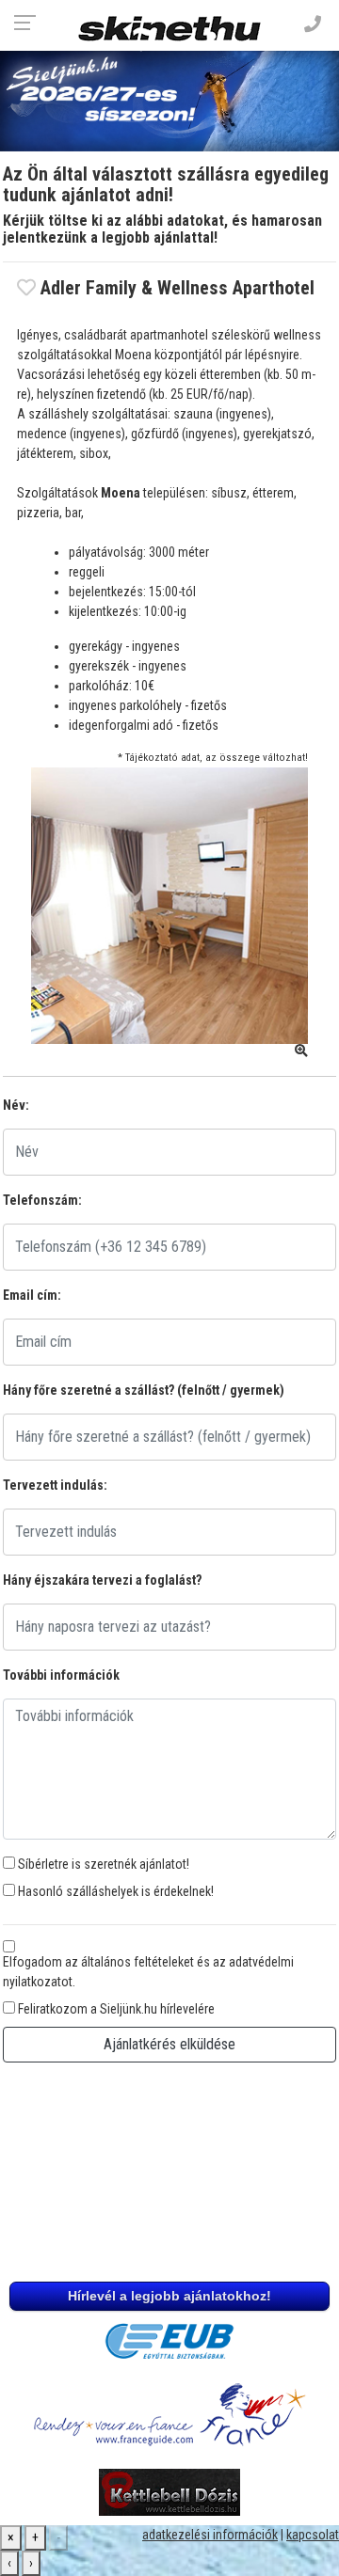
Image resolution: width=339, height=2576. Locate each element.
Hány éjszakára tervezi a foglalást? (102, 1580)
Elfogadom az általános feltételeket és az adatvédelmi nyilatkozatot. (148, 1972)
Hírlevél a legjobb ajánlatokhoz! (169, 2296)
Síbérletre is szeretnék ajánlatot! (104, 1864)
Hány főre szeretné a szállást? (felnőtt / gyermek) (144, 1390)
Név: (16, 1105)
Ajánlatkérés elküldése (169, 2044)
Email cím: (32, 1295)
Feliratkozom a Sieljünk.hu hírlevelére (116, 2009)
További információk (61, 1675)
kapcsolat (313, 2535)
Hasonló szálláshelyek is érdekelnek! (116, 1891)
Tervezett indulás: (55, 1485)
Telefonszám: (42, 1200)
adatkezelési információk (210, 2535)
